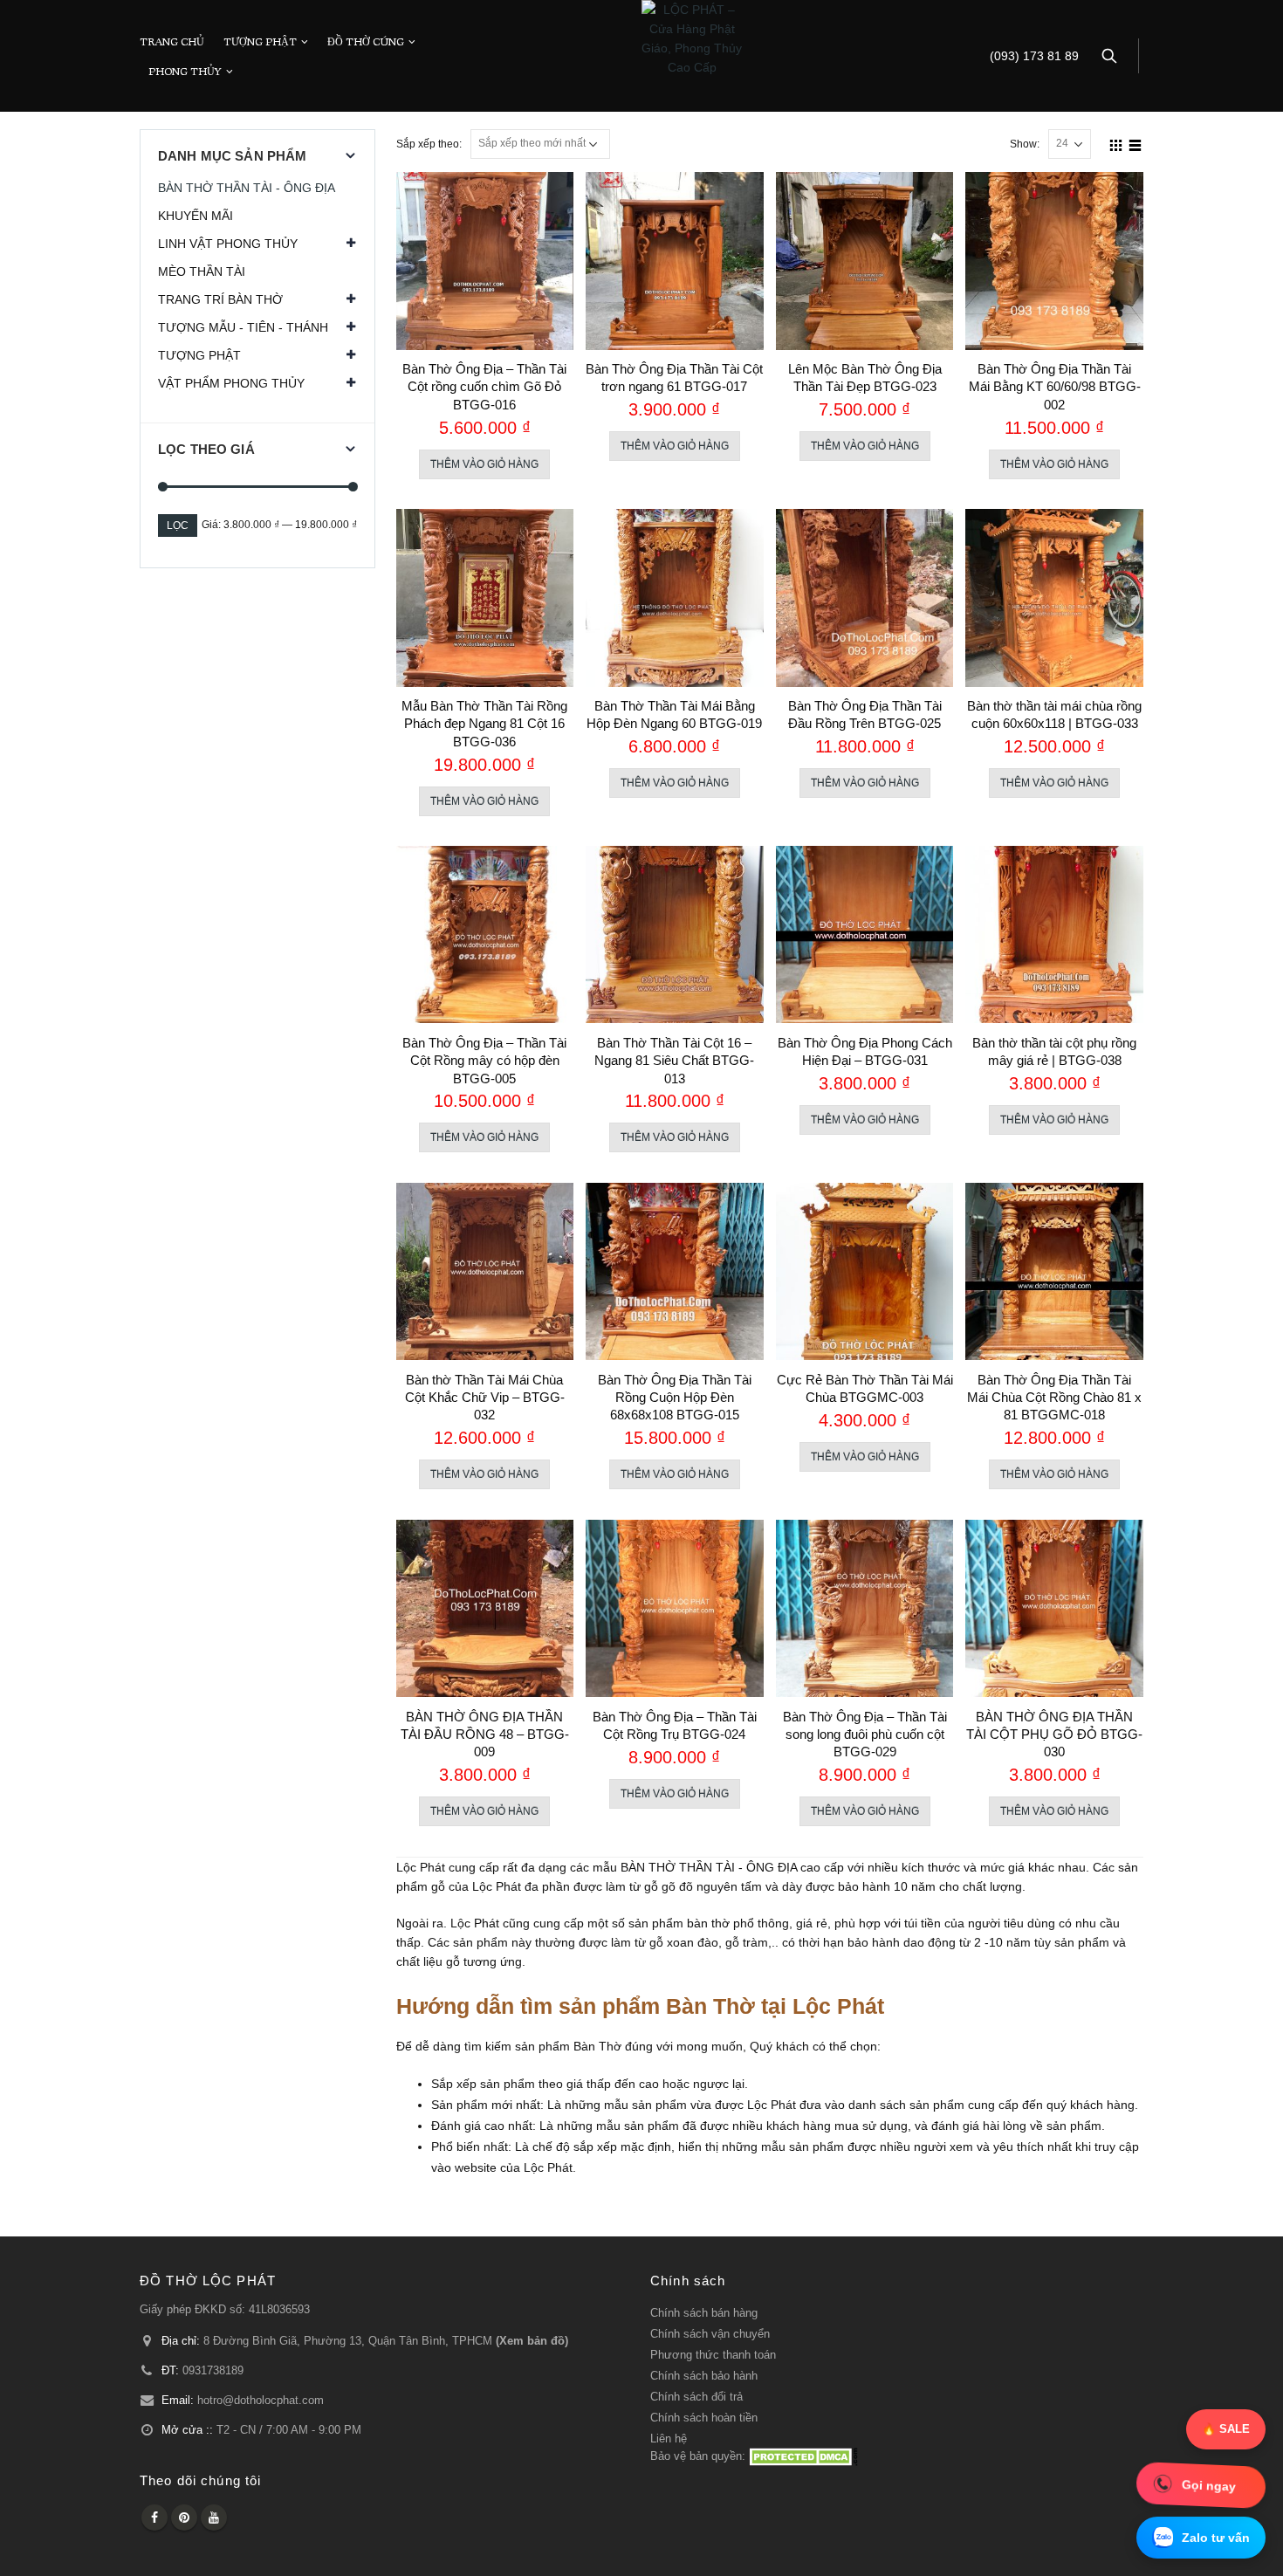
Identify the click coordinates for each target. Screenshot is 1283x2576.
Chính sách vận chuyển (710, 2334)
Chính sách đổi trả (696, 2397)
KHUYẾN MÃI (196, 216)
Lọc (178, 526)
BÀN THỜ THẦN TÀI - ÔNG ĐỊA (247, 188)
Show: (1025, 144)
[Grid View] (1116, 143)
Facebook (154, 2518)
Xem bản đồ (532, 2341)
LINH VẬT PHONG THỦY (228, 244)
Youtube (214, 2518)
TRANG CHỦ (172, 41)
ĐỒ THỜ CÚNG (366, 41)
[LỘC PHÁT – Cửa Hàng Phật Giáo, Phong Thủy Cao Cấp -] (692, 38)
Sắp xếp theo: (429, 144)
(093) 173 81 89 (1034, 56)
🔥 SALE (1226, 2429)
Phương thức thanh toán (713, 2355)
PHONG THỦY (185, 71)
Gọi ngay (1209, 2485)
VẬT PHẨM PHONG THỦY (231, 383)
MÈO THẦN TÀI (202, 271)
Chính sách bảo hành (704, 2376)
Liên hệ (669, 2439)
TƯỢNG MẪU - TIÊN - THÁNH (243, 327)
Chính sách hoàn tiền (704, 2418)
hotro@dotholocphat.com (261, 2401)
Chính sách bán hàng (704, 2313)
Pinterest (184, 2518)
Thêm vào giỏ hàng (484, 464)
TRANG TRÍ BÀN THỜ (220, 299)
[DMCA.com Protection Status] (803, 2456)
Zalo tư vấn (1216, 2538)
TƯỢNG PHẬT (260, 41)
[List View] (1135, 143)
